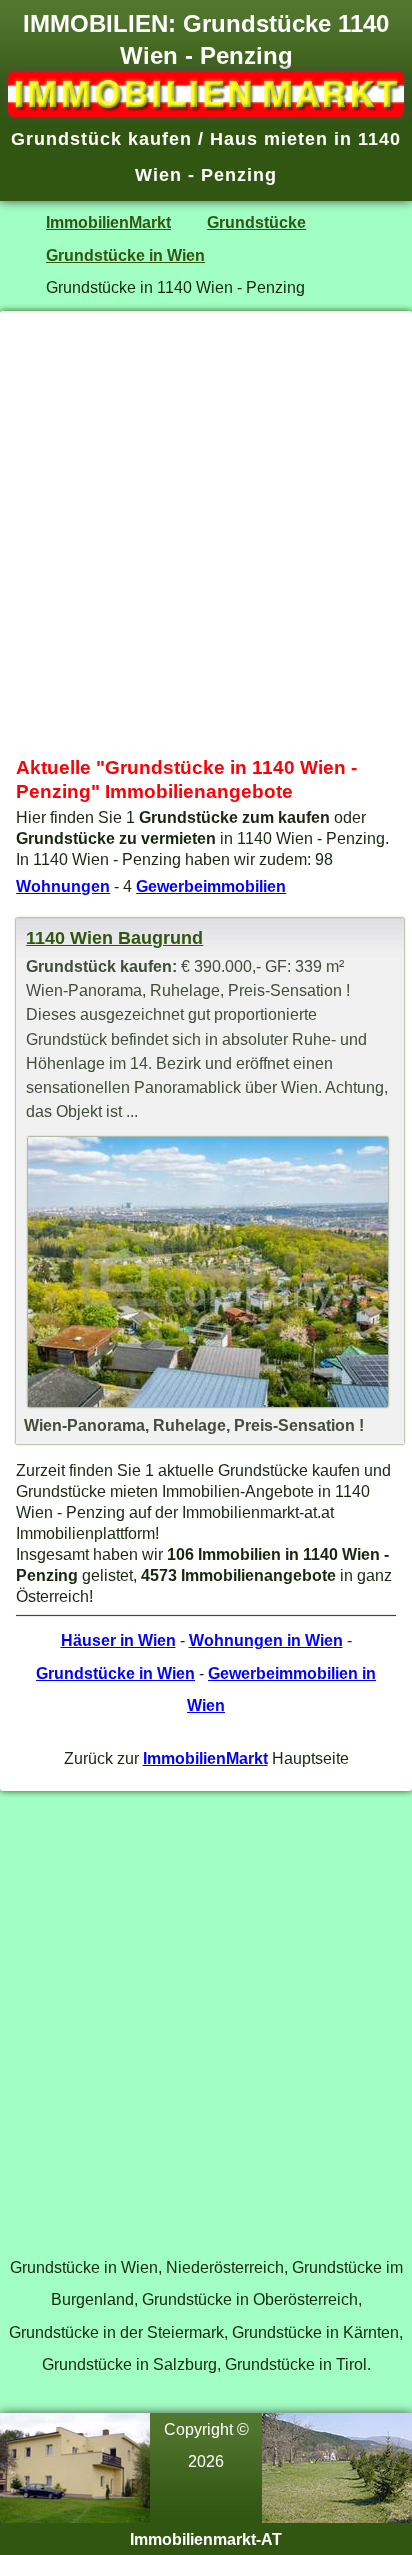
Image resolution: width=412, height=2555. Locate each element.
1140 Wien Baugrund (114, 938)
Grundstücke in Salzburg (129, 2364)
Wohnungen (63, 886)
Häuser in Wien (118, 1640)
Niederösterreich (225, 2267)
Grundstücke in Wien (125, 255)
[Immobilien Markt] (206, 111)
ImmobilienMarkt (108, 222)
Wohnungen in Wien (266, 1640)
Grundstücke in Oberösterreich (250, 2299)
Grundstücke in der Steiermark (116, 2332)
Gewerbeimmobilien (211, 886)
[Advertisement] (206, 534)
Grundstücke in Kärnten (315, 2332)
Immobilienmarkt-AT (206, 2539)
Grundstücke (256, 222)
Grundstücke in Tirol (296, 2364)
